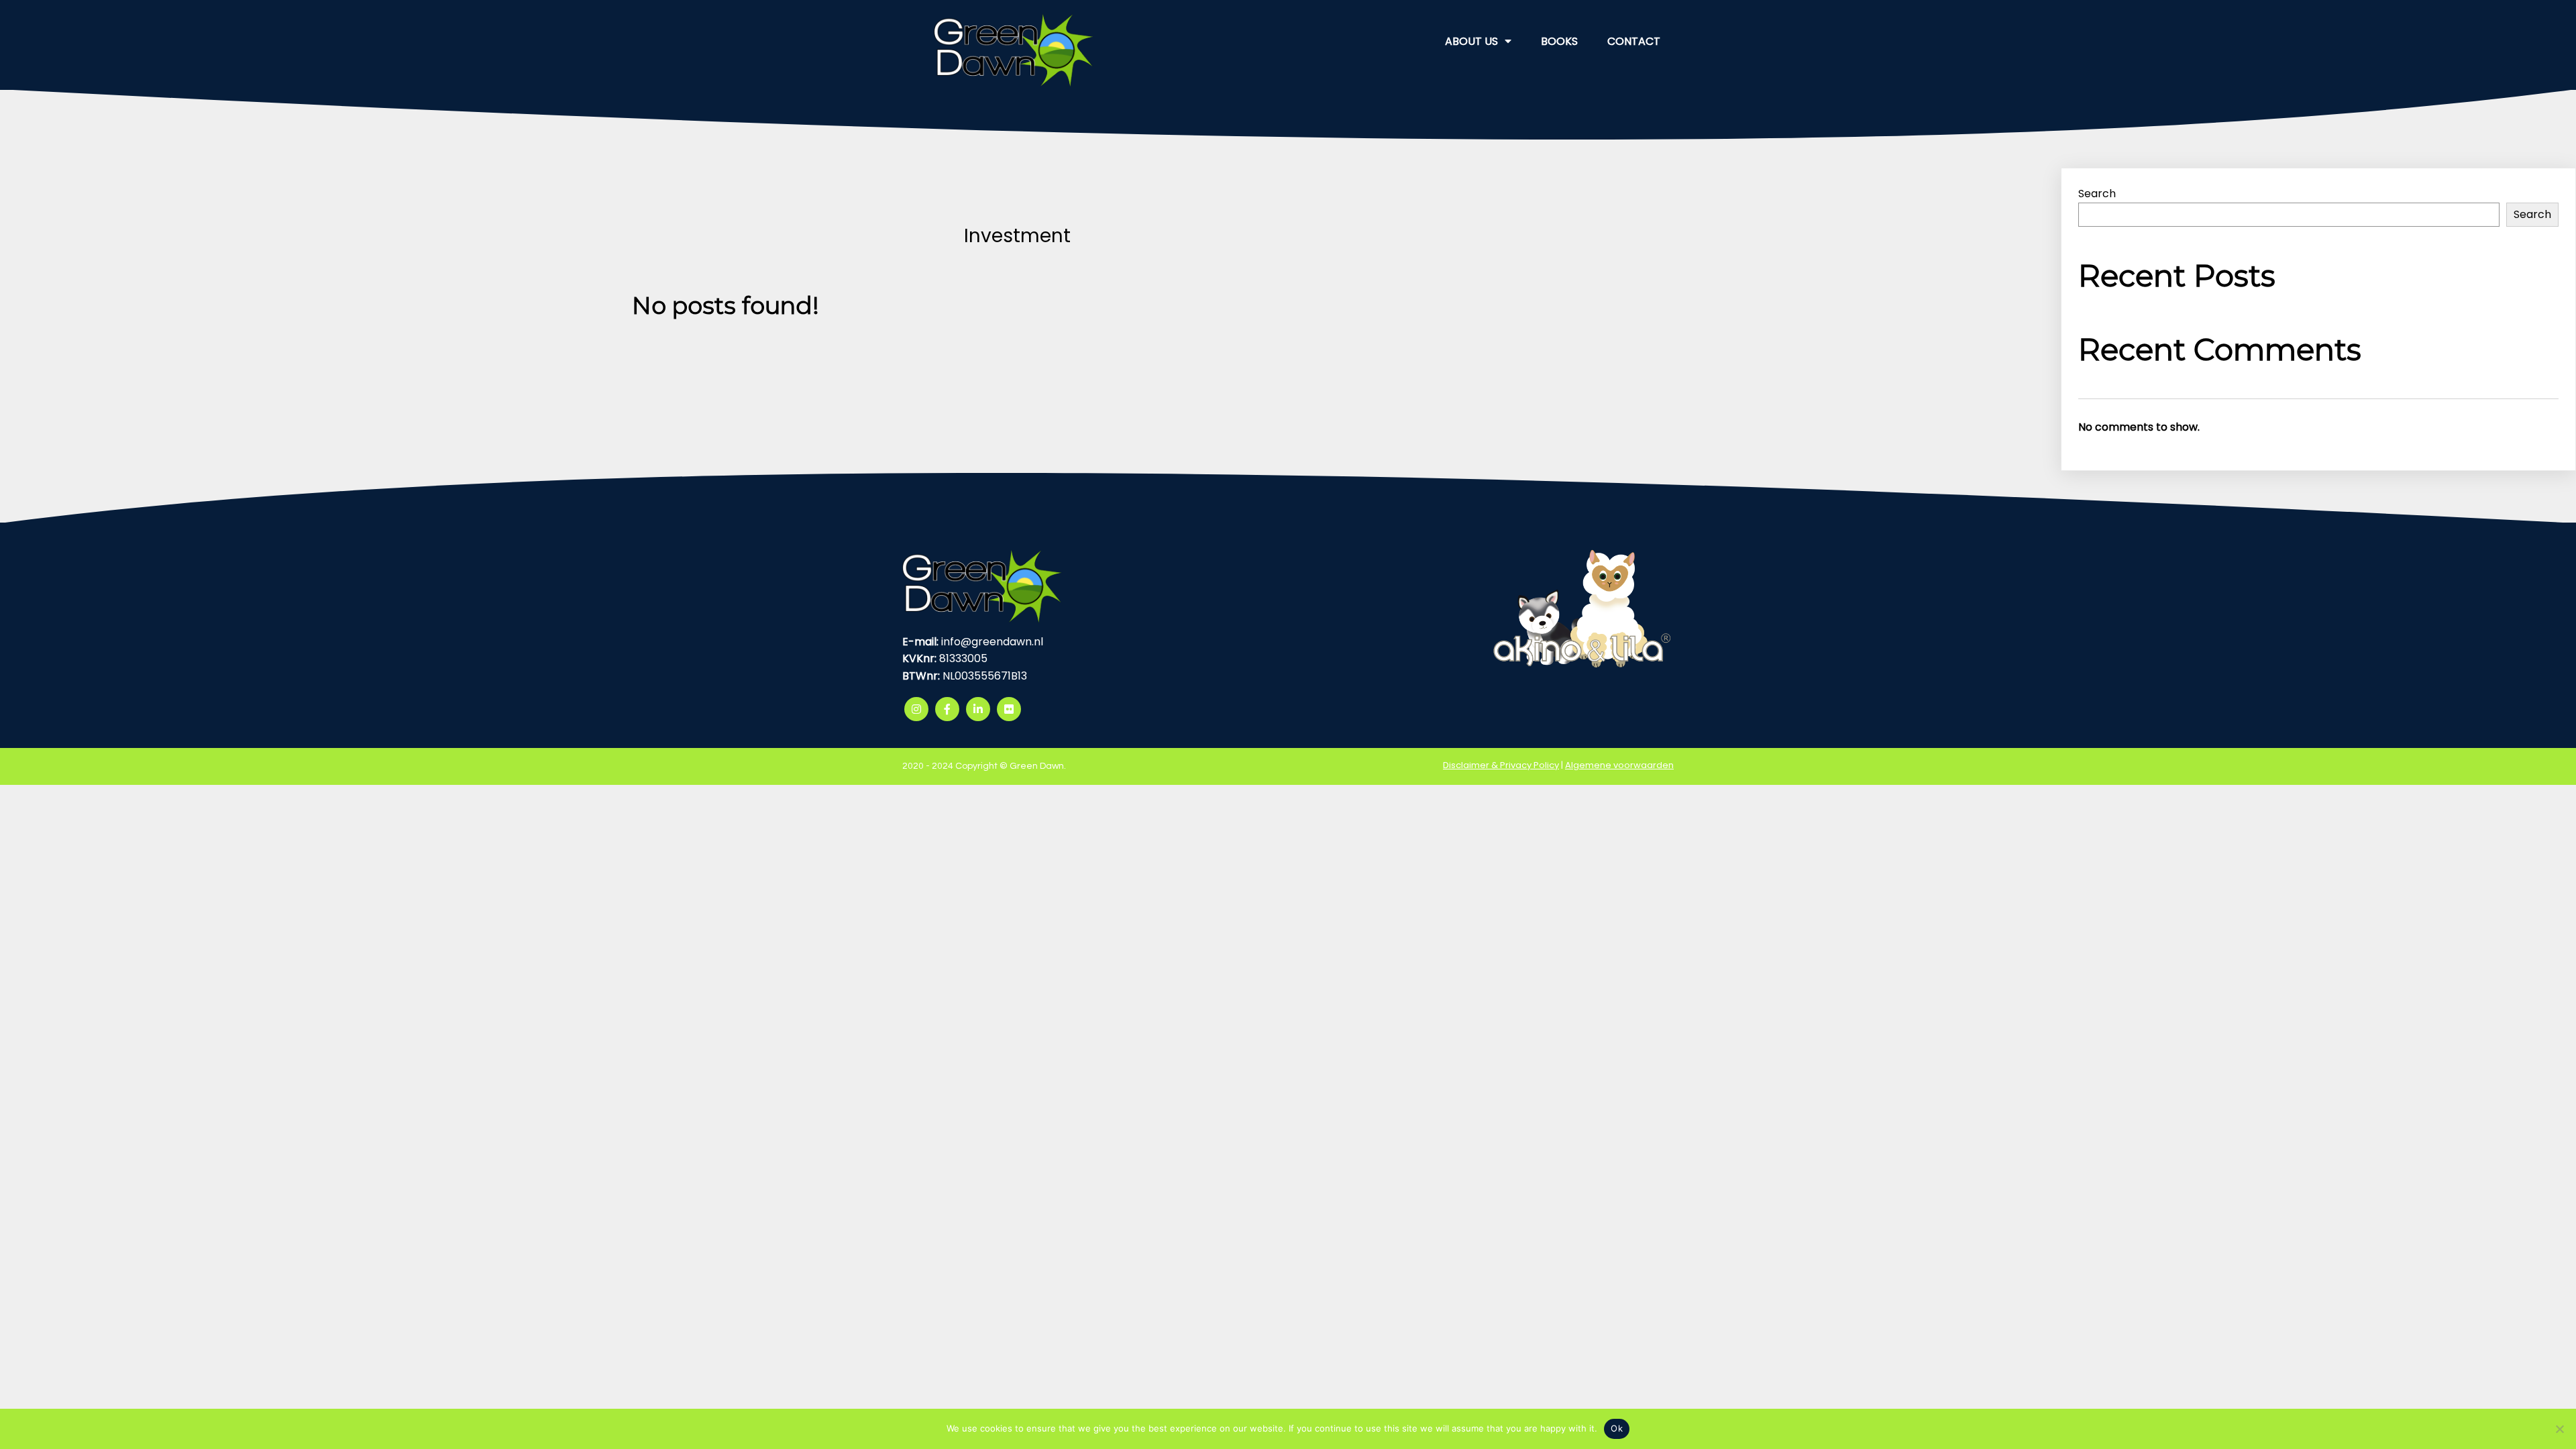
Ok (1617, 1428)
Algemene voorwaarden (1619, 765)
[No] (2559, 1429)
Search (2097, 194)
